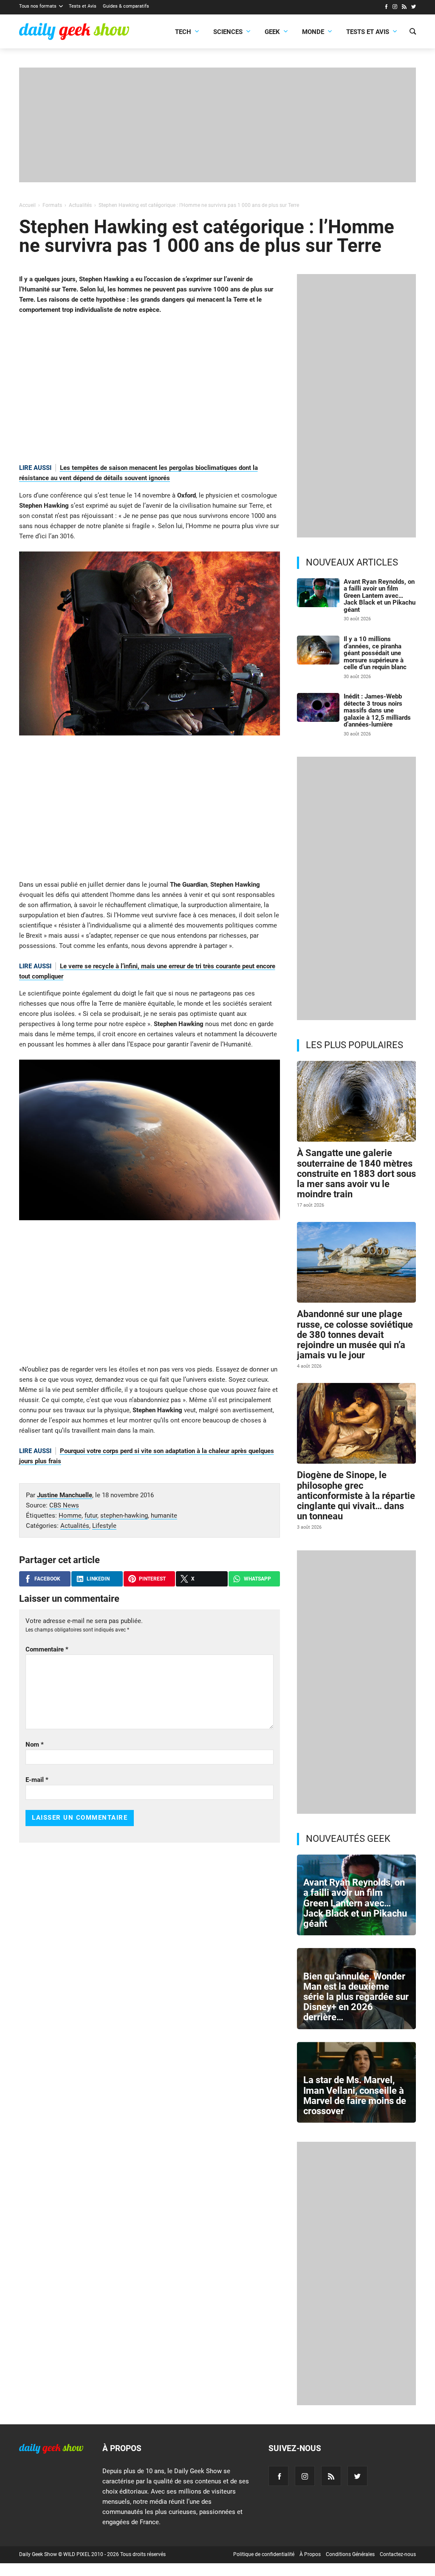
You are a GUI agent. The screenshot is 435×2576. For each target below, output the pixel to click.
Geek (272, 32)
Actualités (75, 1526)
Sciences (228, 32)
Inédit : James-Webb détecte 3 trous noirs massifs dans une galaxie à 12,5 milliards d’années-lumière (377, 710)
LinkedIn (98, 1579)
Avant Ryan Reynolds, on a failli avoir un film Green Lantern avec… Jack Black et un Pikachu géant (380, 596)
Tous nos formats (38, 6)
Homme (70, 1516)
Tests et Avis (83, 6)
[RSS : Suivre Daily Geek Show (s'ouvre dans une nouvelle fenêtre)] (404, 8)
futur (91, 1516)
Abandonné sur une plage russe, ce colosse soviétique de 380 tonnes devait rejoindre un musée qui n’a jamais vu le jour (355, 1335)
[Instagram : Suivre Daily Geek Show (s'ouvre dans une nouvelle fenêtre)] (395, 8)
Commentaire (47, 1649)
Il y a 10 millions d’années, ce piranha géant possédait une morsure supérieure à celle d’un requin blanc (375, 653)
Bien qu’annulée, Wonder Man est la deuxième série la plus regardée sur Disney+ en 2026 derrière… (356, 1997)
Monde (313, 32)
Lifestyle (104, 1526)
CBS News (64, 1505)
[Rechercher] (413, 32)
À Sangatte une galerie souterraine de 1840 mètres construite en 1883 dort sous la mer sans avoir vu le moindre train (356, 1173)
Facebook (47, 1579)
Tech (183, 32)
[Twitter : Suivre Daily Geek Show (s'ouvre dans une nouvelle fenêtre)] (414, 8)
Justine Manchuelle (65, 1495)
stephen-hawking (124, 1516)
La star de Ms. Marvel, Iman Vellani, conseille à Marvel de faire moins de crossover (355, 2095)
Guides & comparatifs (126, 6)
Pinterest (152, 1579)
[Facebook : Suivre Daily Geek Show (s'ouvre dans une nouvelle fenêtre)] (386, 8)
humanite (164, 1516)
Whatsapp (257, 1579)
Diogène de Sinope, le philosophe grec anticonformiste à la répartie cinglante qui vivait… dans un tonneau (356, 1496)
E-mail (37, 1780)
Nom (35, 1745)
